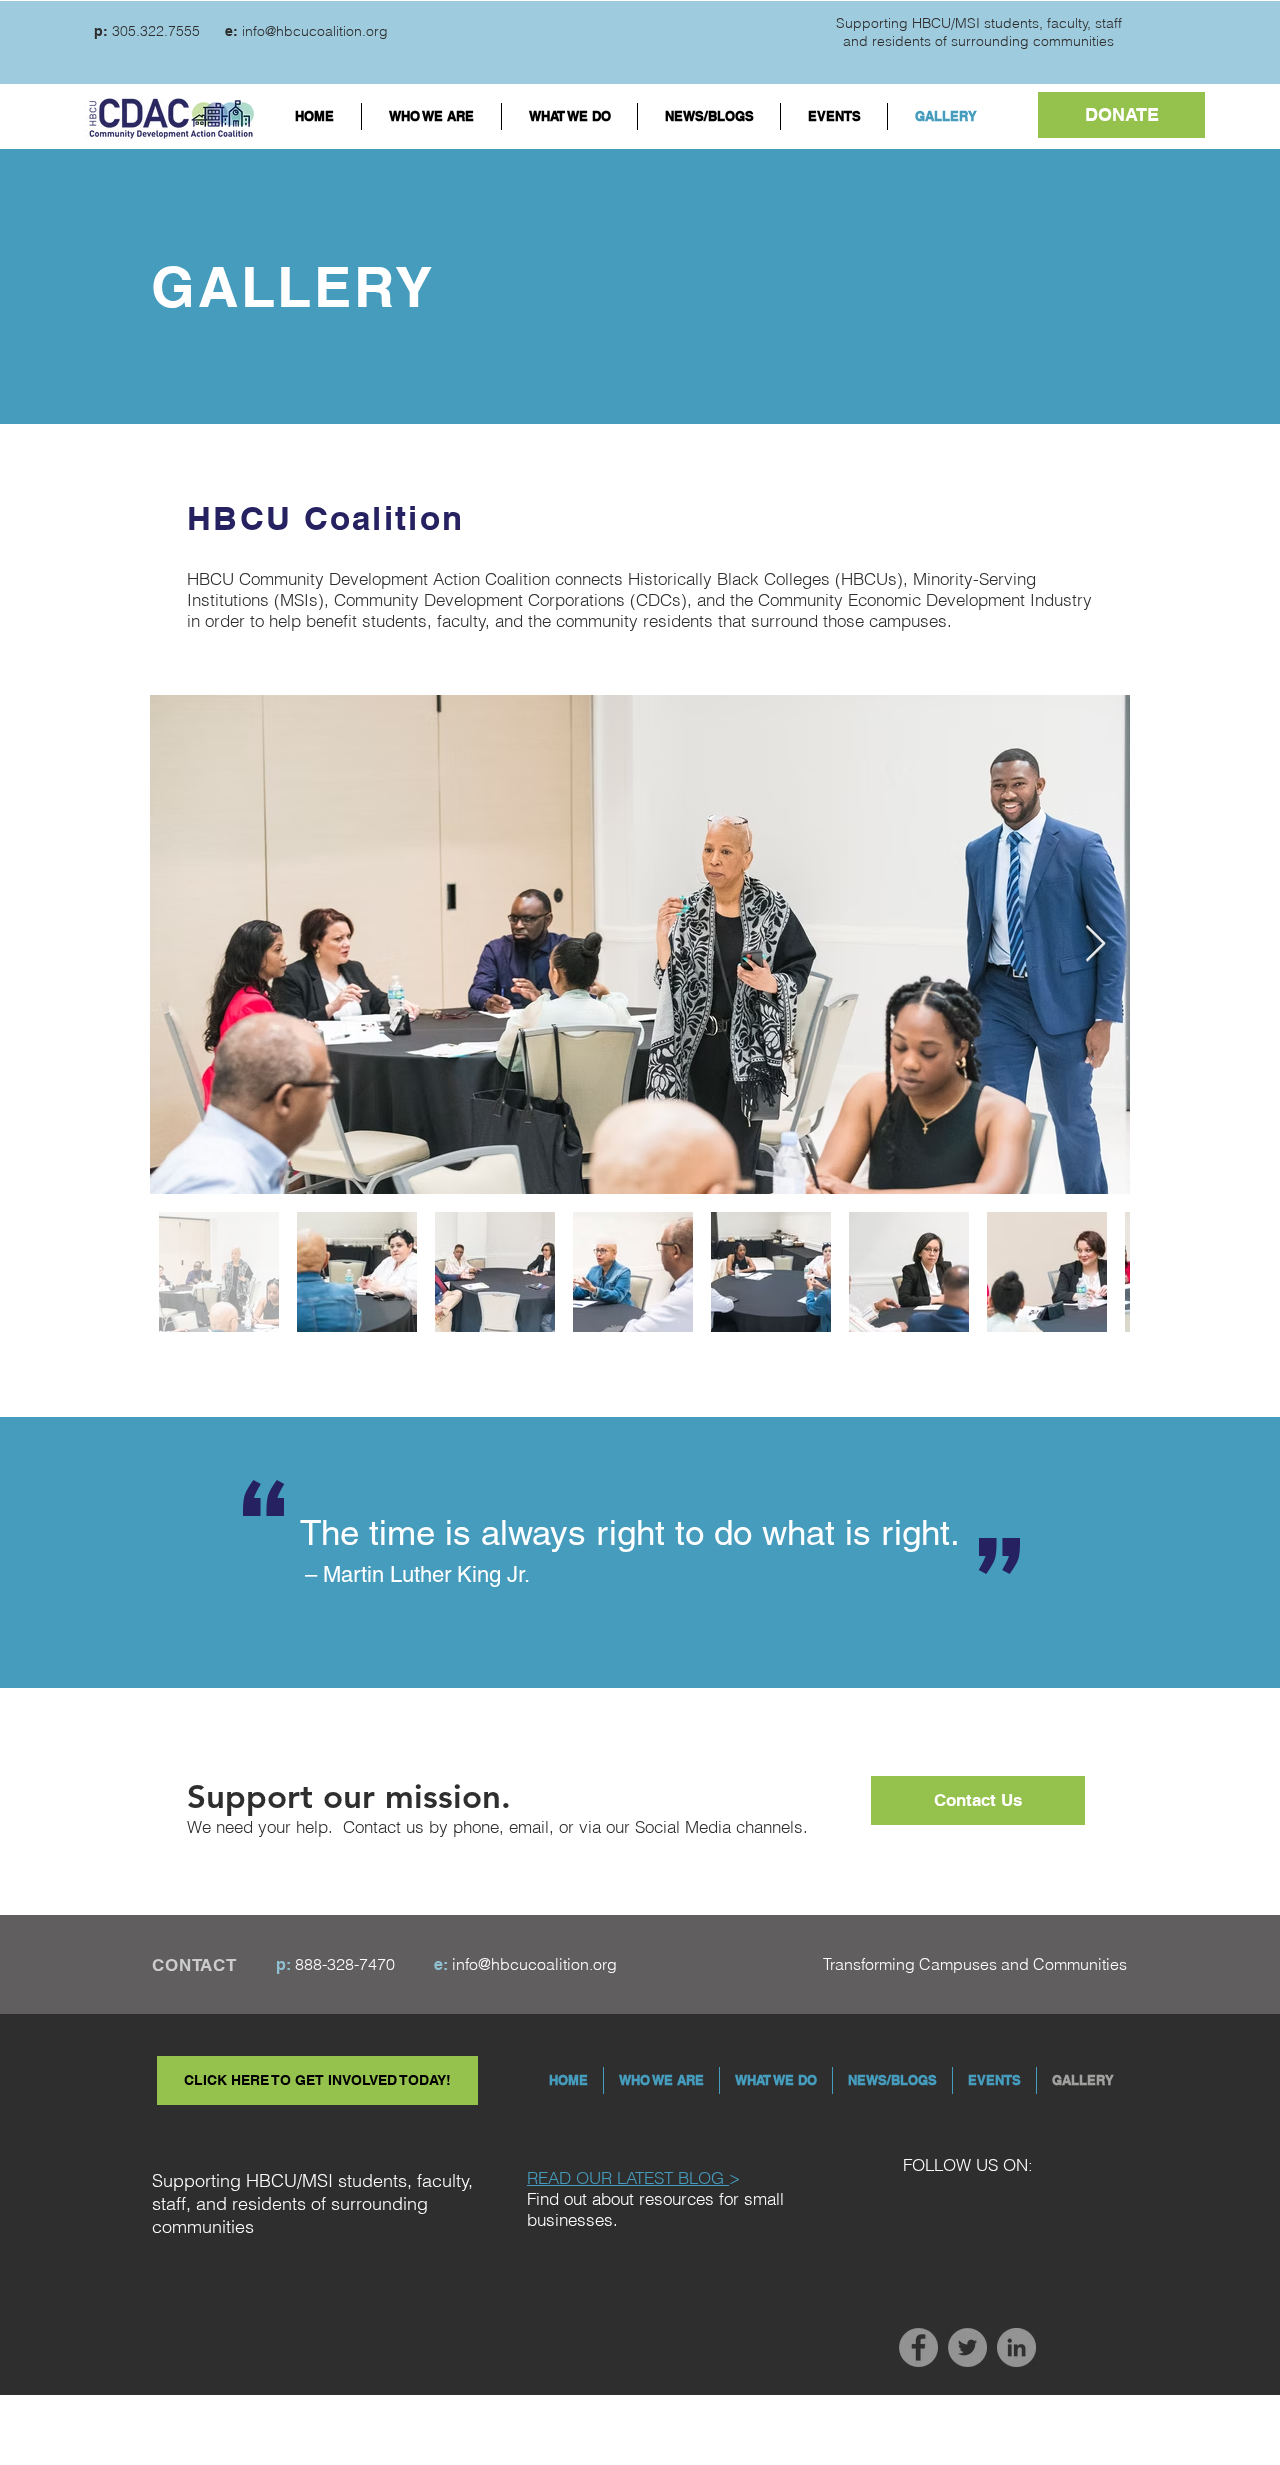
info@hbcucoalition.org (315, 31)
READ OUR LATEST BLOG (628, 2177)
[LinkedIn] (1016, 2347)
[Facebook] (918, 2347)
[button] (1121, 115)
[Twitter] (967, 2347)
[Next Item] (1095, 944)
